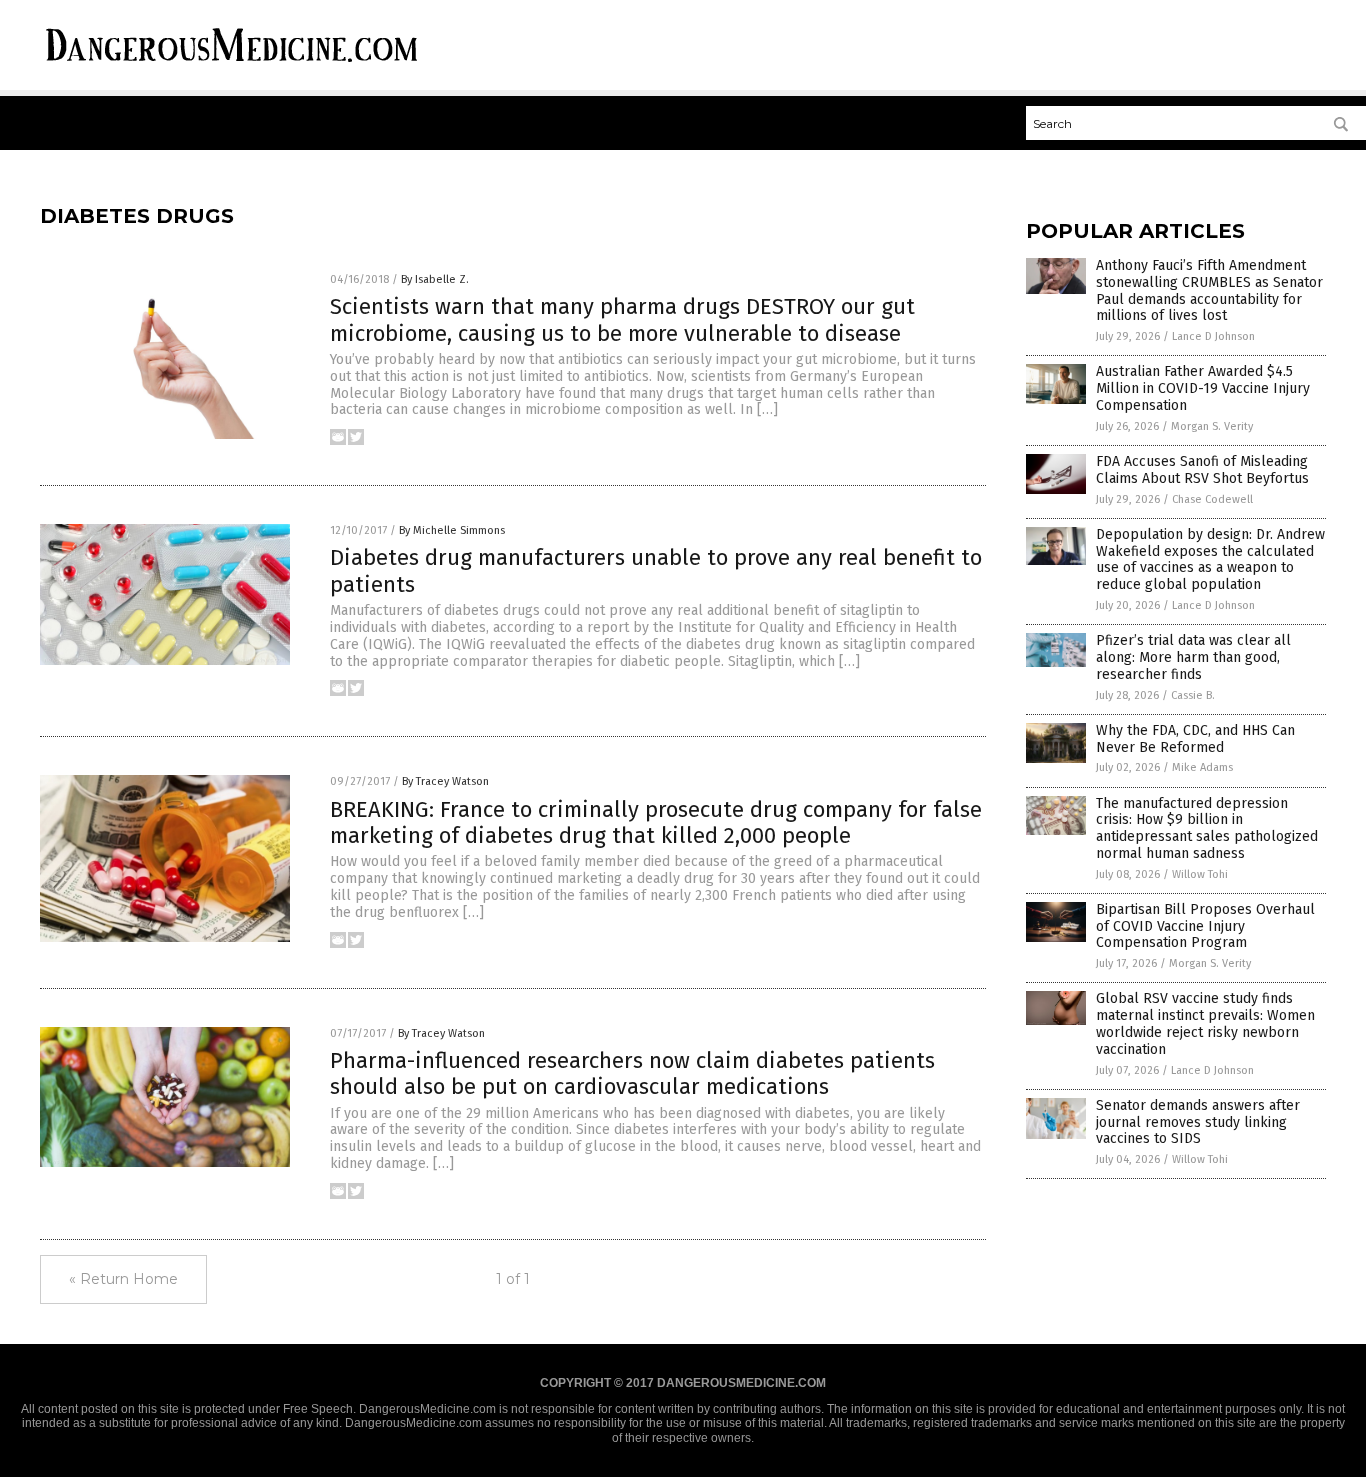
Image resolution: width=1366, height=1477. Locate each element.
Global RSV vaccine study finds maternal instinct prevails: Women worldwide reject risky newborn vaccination (1205, 1023)
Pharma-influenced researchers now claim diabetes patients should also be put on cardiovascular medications (632, 1073)
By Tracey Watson (445, 781)
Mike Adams (1202, 767)
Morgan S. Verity (1212, 426)
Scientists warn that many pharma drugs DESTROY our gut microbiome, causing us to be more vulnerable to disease (622, 319)
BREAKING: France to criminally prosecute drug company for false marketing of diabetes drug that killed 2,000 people (656, 822)
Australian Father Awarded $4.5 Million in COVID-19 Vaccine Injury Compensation (1203, 388)
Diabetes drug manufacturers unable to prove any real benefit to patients (656, 570)
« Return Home (123, 1279)
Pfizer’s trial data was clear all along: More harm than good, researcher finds (1193, 657)
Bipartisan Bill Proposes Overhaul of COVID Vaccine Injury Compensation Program (1205, 926)
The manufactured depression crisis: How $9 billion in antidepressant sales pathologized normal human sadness (1207, 828)
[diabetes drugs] (232, 65)
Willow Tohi (1200, 874)
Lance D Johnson (1213, 336)
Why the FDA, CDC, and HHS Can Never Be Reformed (1195, 739)
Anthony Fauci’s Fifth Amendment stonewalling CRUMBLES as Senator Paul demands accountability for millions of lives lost (1209, 290)
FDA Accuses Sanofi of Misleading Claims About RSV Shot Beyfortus (1202, 470)
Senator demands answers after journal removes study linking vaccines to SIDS (1198, 1122)
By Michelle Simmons (452, 530)
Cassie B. (1193, 695)
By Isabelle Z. (435, 279)
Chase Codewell (1212, 499)
